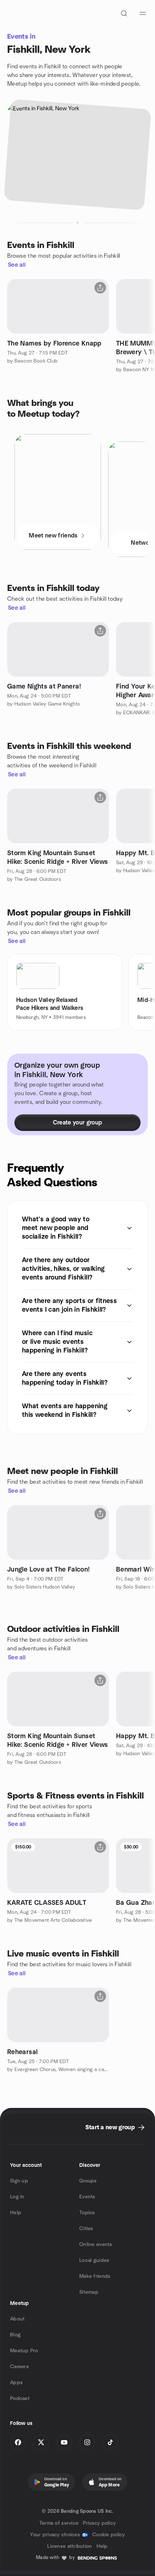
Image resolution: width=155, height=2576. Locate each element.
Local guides (94, 2260)
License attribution (70, 2546)
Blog (15, 2335)
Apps (16, 2383)
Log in (17, 2197)
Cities (86, 2229)
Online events (96, 2245)
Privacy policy (99, 2523)
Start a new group (110, 2127)
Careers (19, 2367)
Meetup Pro (24, 2351)
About (17, 2319)
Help (16, 2213)
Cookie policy (109, 2535)
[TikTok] (110, 2442)
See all (17, 265)
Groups (88, 2181)
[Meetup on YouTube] (64, 2442)
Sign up (19, 2181)
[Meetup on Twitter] (41, 2442)
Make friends (95, 2276)
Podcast (20, 2399)
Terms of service (59, 2523)
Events (87, 2197)
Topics (87, 2213)
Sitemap (89, 2292)
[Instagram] (87, 2442)
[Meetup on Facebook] (18, 2442)
